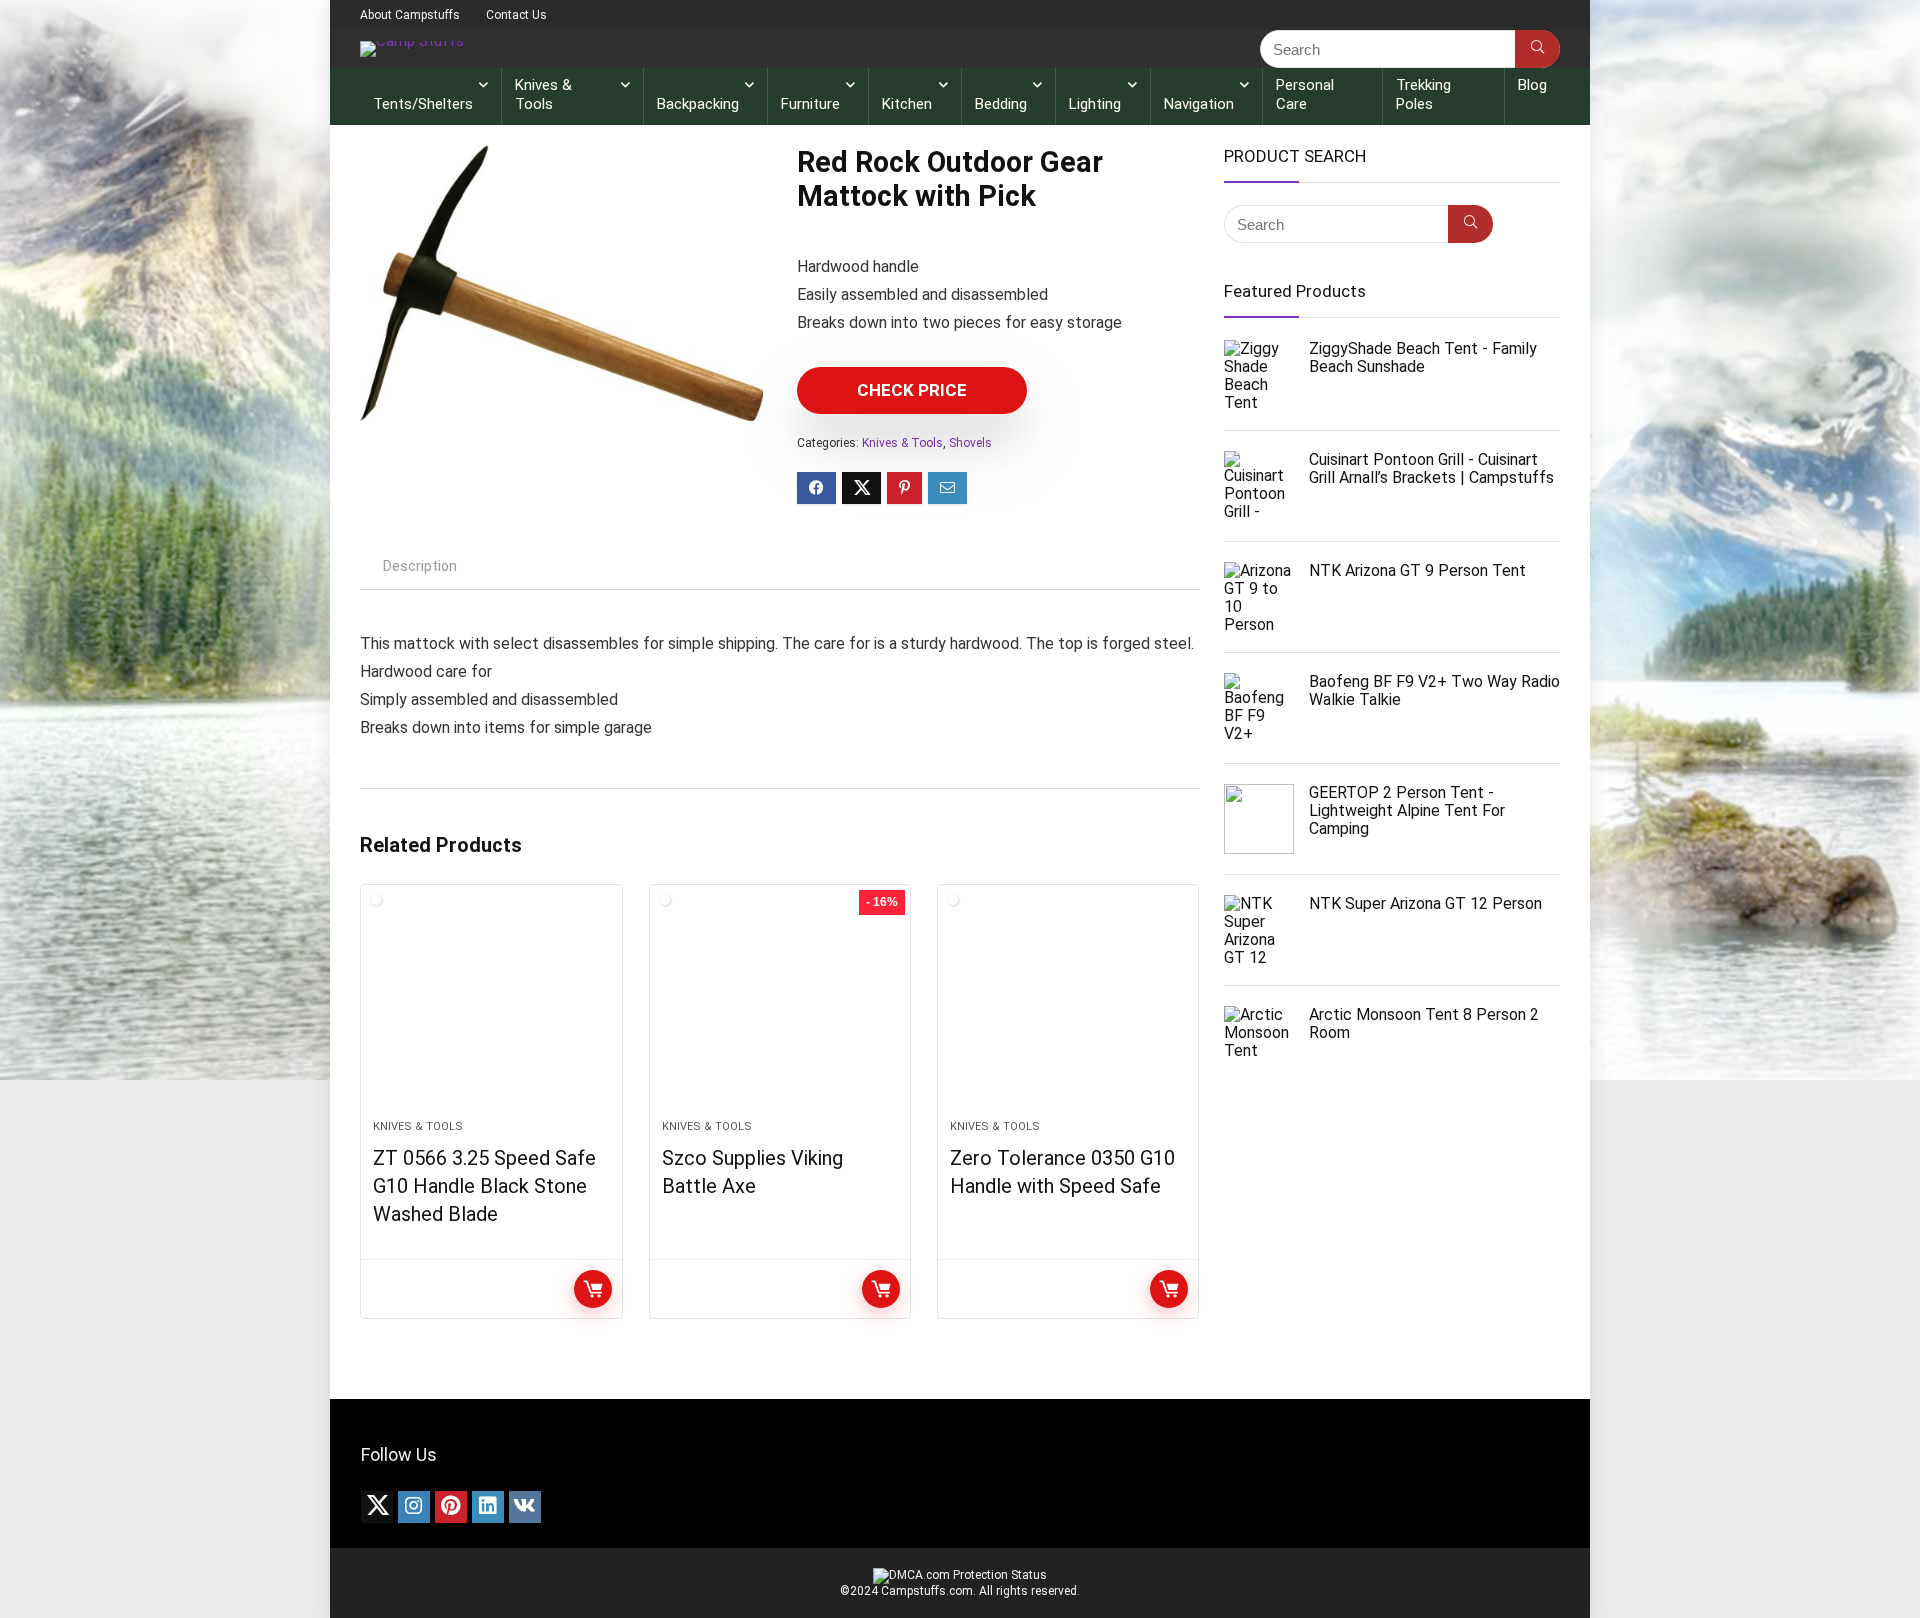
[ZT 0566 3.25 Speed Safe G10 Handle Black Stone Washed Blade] (491, 1012)
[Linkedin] (488, 1507)
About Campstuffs (410, 15)
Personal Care (1305, 94)
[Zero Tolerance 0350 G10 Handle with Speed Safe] (1068, 1012)
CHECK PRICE (912, 390)
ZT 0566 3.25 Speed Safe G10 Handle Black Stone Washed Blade (484, 1186)
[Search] (1537, 49)
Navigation (1199, 104)
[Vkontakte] (525, 1507)
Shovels (970, 443)
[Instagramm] (414, 1507)
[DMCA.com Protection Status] (960, 1575)
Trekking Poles (1423, 94)
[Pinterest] (451, 1507)
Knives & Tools (543, 94)
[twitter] (377, 1507)
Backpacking (698, 104)
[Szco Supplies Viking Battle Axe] (780, 1012)
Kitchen (907, 104)
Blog (1532, 85)
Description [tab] (420, 566)
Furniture (810, 104)
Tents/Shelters (423, 104)
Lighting (1095, 104)
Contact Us (516, 15)
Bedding (1001, 104)
